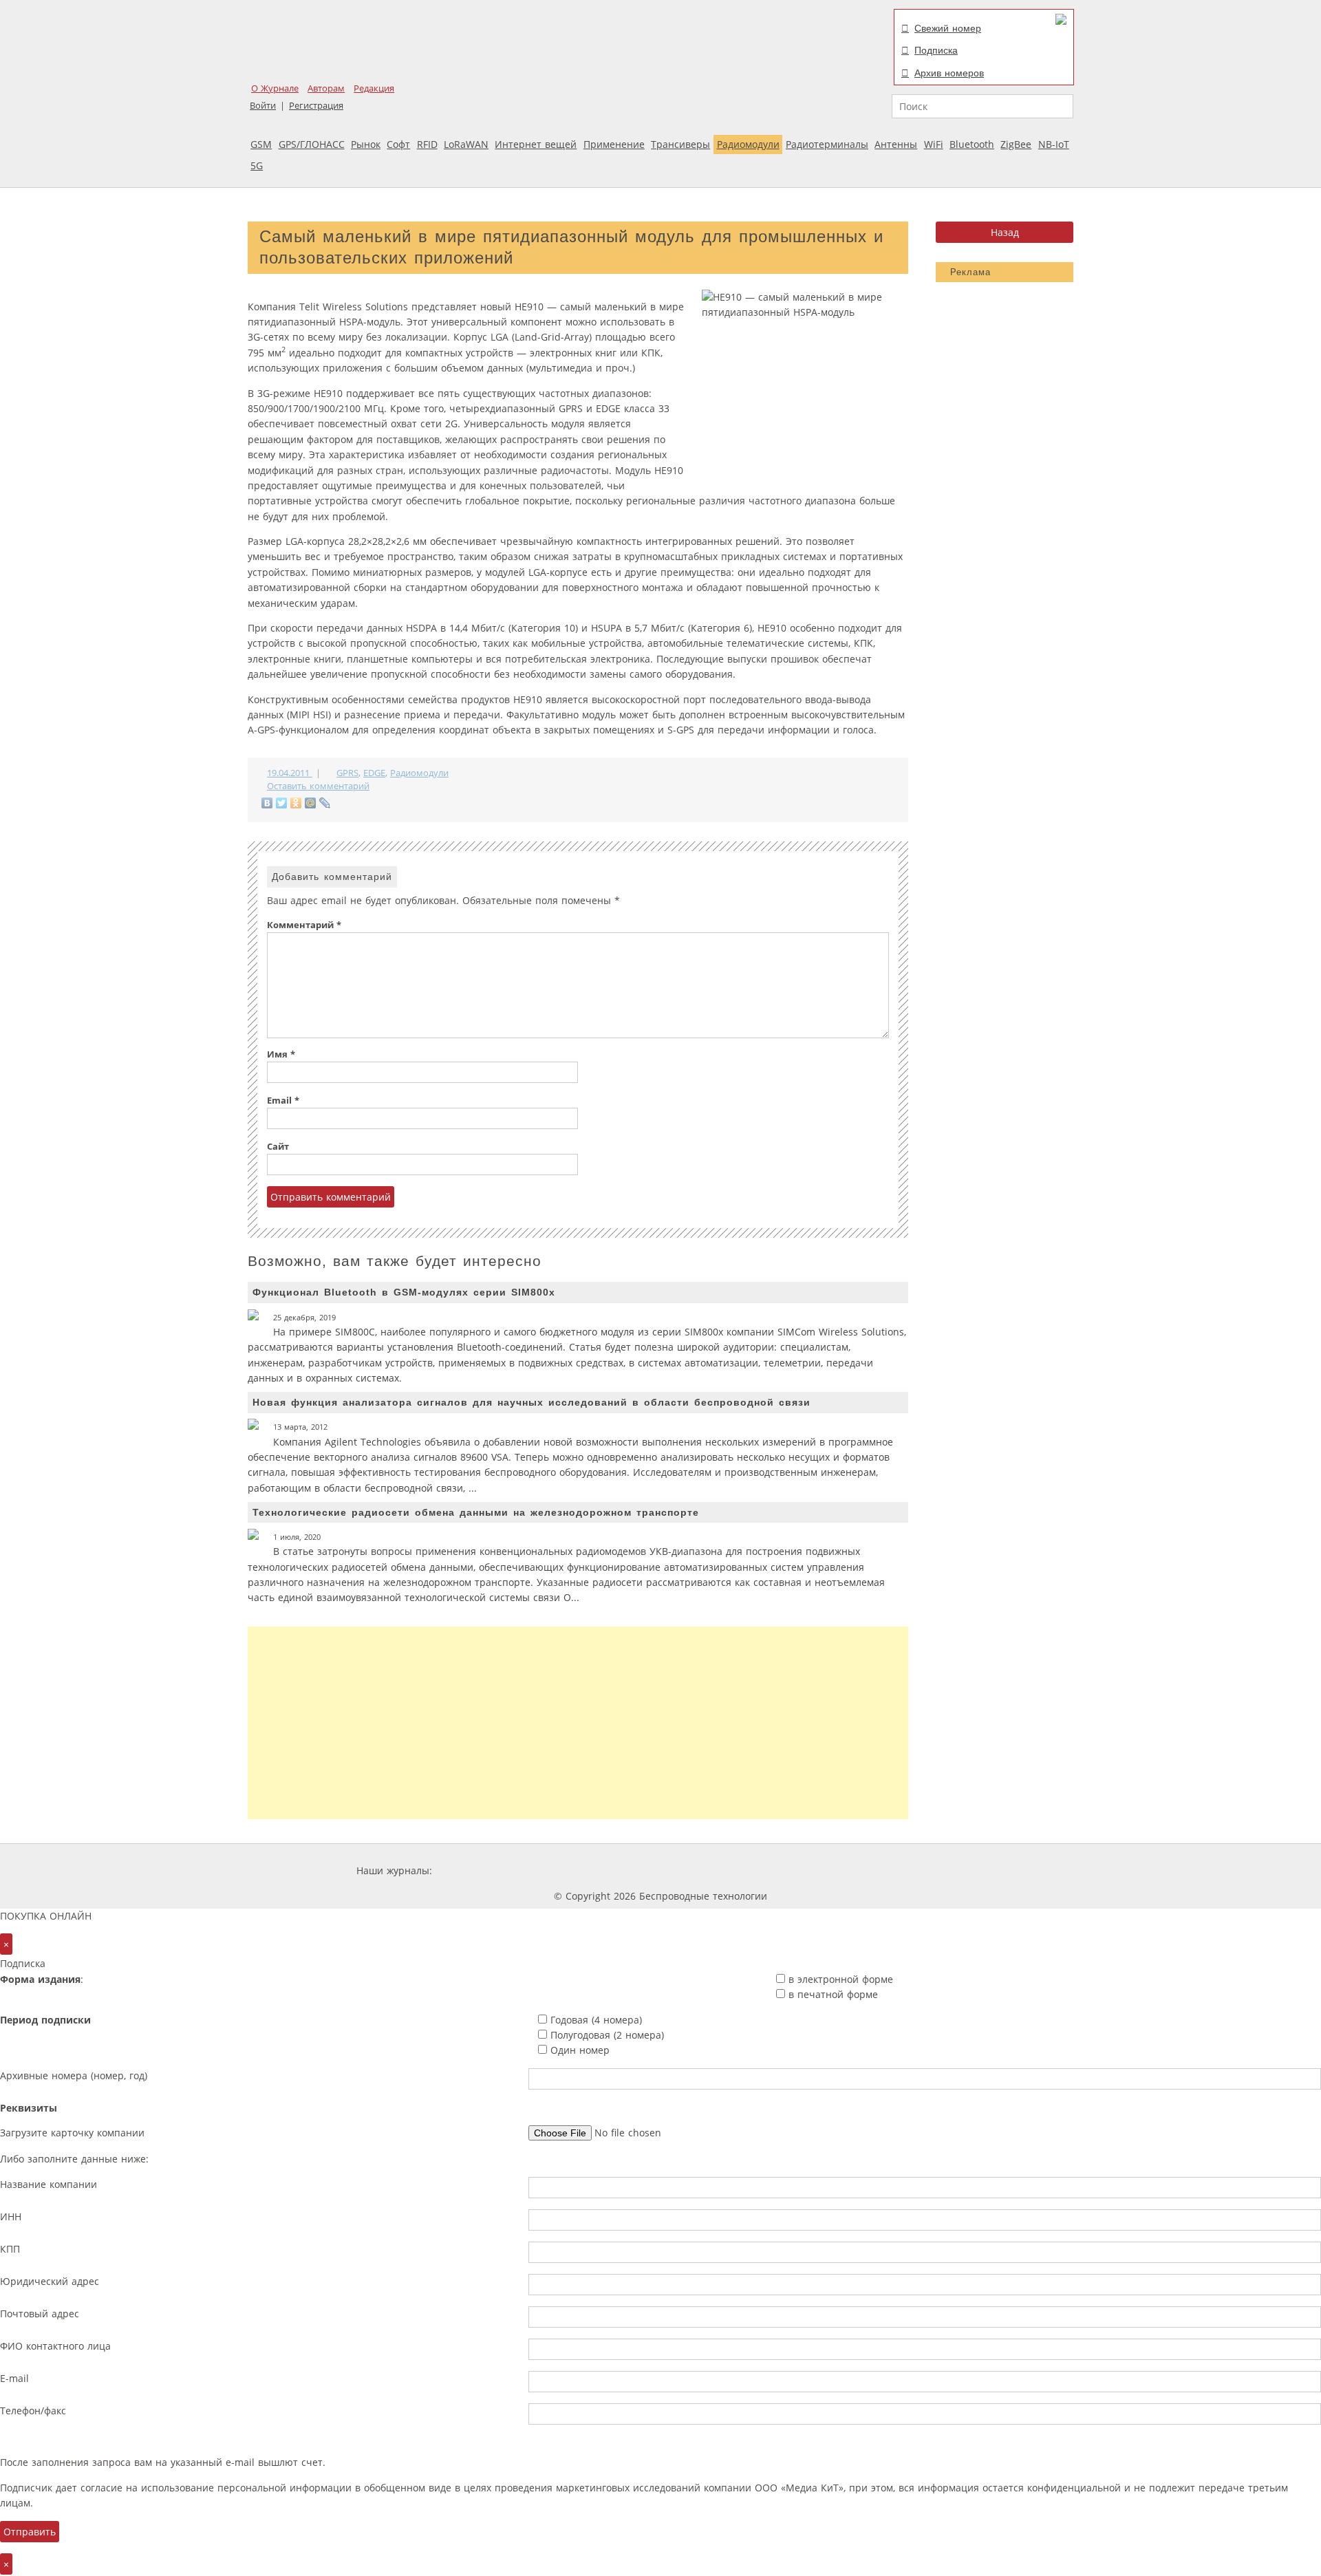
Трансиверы (680, 144)
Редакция (374, 88)
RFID (427, 144)
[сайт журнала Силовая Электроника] (480, 1870)
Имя (281, 1054)
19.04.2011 (290, 773)
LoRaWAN (466, 144)
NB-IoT (1054, 144)
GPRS (347, 773)
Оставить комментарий (318, 786)
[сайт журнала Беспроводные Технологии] (732, 1870)
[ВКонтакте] (267, 803)
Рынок (366, 144)
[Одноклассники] (296, 803)
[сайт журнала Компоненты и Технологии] (649, 1870)
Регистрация (316, 106)
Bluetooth (972, 144)
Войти (263, 106)
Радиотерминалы (827, 144)
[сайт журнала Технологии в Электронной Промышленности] (567, 1870)
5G (257, 165)
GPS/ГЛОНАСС (312, 144)
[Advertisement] (578, 1723)
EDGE (374, 773)
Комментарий (304, 925)
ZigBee (1016, 144)
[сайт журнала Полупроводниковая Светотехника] (835, 1870)
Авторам (326, 88)
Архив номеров (949, 73)
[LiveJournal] (325, 803)
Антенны (896, 144)
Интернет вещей (536, 144)
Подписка (936, 50)
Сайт (278, 1147)
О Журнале (275, 88)
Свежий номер (948, 28)
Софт (398, 144)
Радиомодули (748, 144)
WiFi (934, 144)
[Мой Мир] (311, 803)
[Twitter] (282, 803)
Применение (614, 144)
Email (283, 1101)
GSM (261, 144)
